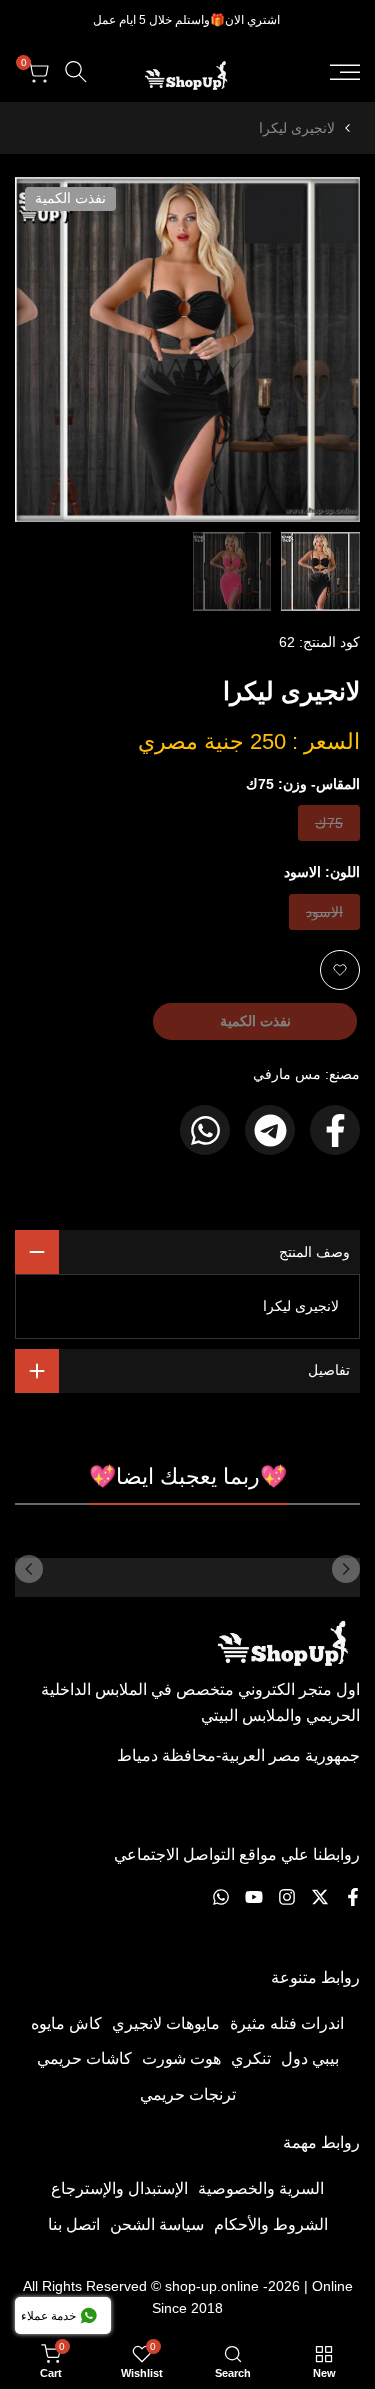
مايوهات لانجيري (166, 2023)
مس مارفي (287, 1074)
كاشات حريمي (84, 2058)
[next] (29, 1569)
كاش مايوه (66, 2023)
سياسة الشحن (157, 2224)
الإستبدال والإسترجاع (119, 2188)
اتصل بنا (74, 2224)
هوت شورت (181, 2058)
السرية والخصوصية (261, 2188)
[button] (340, 970)
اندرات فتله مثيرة (287, 2023)
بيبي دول (310, 2058)
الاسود (325, 916)
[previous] (346, 1569)
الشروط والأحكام (271, 2224)
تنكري (251, 2058)
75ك (328, 827)
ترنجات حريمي (188, 2094)
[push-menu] (345, 72)
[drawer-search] (76, 71)
